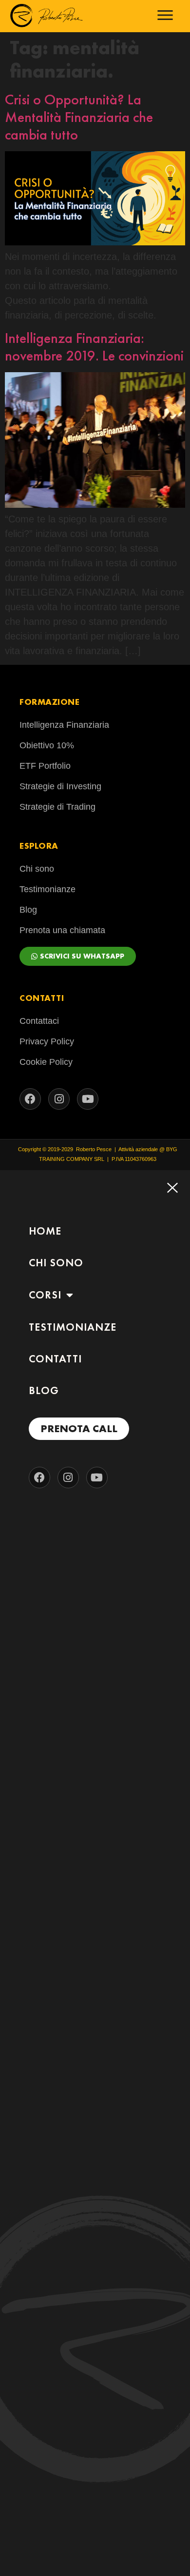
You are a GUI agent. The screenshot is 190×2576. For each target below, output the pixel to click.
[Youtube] (88, 1099)
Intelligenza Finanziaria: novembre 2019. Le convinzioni (94, 347)
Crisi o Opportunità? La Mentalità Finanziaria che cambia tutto (79, 117)
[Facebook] (30, 1099)
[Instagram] (59, 1099)
